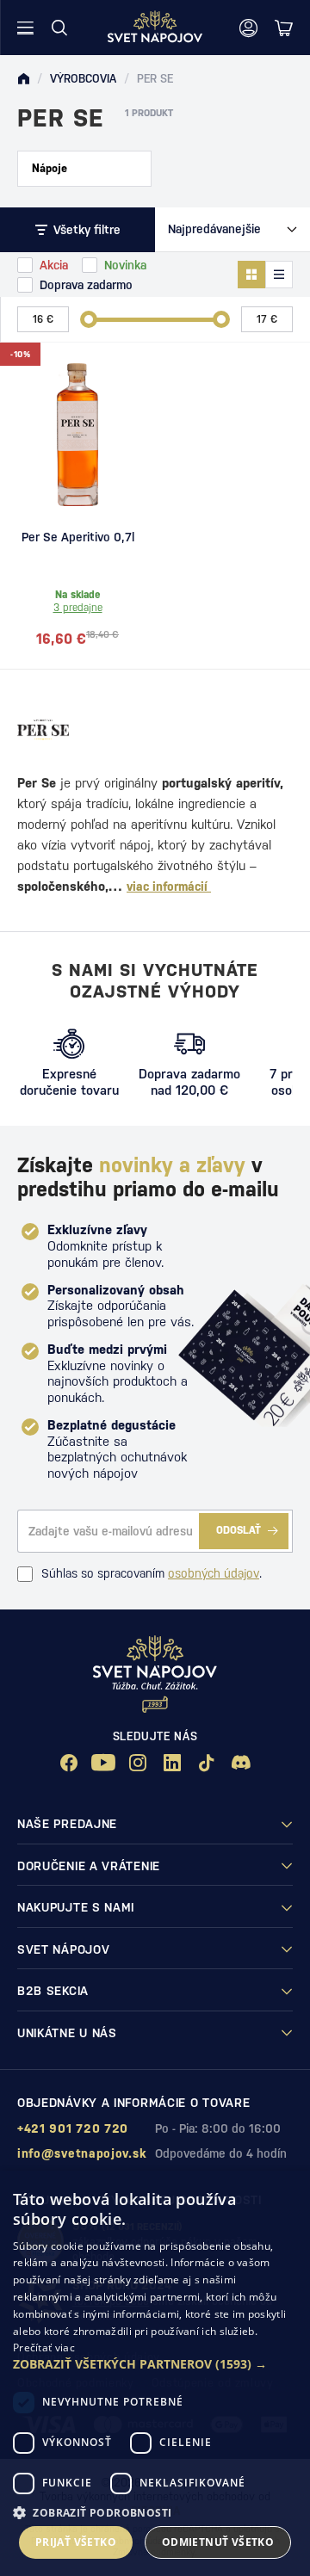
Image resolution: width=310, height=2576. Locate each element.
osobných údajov (214, 1573)
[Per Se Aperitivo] (77, 435)
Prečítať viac (44, 2347)
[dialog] (155, 2373)
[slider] (89, 319)
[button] (155, 2364)
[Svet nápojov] (23, 79)
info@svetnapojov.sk (82, 2153)
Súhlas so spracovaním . (152, 1573)
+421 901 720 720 (73, 2128)
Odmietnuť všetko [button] (218, 2542)
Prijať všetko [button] (76, 2542)
